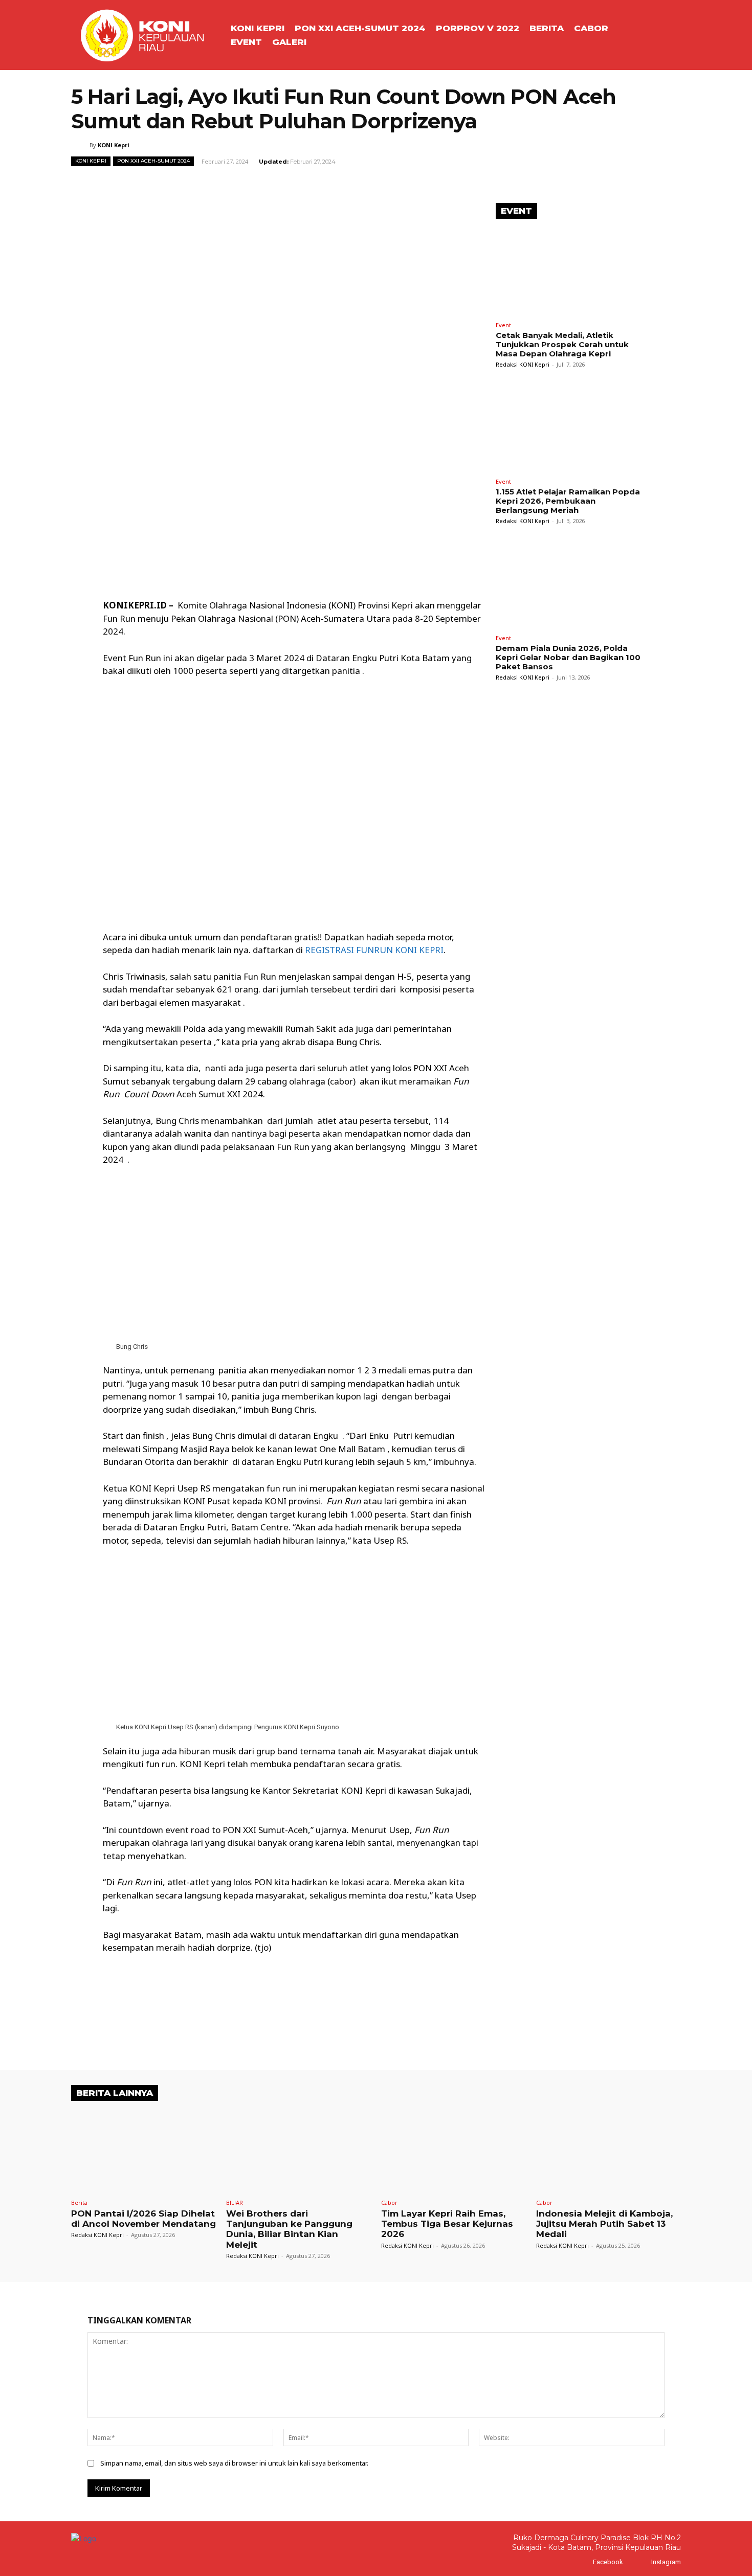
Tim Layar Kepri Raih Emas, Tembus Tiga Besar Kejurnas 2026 (447, 2224)
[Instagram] (641, 2562)
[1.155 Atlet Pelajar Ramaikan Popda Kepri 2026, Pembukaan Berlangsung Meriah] (572, 428)
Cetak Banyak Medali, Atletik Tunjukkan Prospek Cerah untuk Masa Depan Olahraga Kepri (562, 344)
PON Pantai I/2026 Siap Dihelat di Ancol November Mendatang (143, 2219)
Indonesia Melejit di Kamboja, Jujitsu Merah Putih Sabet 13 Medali (604, 2224)
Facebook (608, 2562)
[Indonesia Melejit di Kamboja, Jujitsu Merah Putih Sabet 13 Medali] (609, 2151)
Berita (79, 2202)
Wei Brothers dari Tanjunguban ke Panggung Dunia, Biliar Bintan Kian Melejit (289, 2229)
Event (503, 325)
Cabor (389, 2202)
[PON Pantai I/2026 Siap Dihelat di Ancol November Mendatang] (143, 2151)
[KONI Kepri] (80, 145)
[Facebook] (583, 2562)
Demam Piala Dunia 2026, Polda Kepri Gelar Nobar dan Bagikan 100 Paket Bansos (568, 657)
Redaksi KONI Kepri (523, 364)
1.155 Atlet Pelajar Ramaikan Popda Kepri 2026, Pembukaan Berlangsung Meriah (568, 501)
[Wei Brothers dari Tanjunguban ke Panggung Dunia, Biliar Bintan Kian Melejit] (298, 2151)
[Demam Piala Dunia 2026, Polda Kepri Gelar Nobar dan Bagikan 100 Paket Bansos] (572, 585)
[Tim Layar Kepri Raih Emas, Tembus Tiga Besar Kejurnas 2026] (454, 2151)
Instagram (666, 2562)
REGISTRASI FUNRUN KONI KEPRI (374, 950)
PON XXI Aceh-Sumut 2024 (153, 161)
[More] (407, 184)
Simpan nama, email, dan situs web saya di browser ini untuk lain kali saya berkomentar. (234, 2463)
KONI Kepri (114, 145)
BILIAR (235, 2202)
